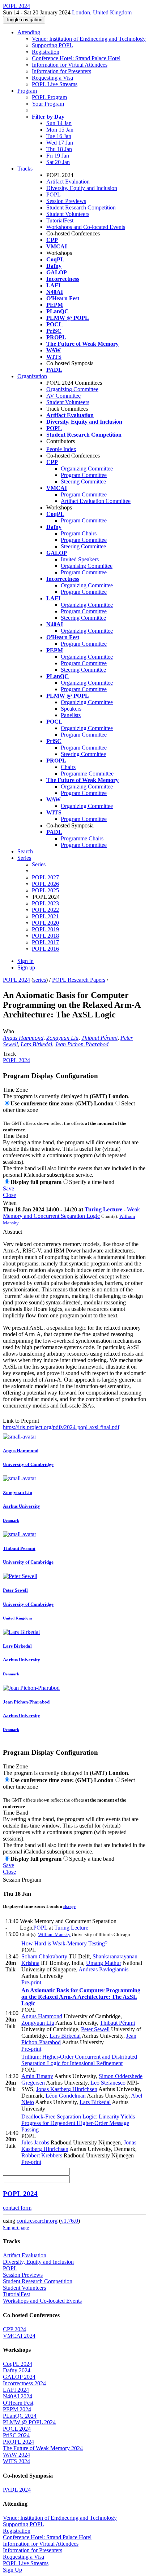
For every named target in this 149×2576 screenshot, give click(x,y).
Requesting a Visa (52, 78)
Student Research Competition (81, 207)
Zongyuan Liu (62, 1038)
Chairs (68, 767)
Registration (46, 52)
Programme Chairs (82, 838)
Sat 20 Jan (58, 162)
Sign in (25, 961)
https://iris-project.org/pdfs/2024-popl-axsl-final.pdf (61, 1427)
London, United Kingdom (102, 12)
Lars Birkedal (36, 1044)
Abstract (12, 1232)
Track (9, 1054)
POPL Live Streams (55, 84)
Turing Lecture (103, 1209)
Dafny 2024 (17, 2370)
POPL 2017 (45, 942)
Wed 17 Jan (60, 143)
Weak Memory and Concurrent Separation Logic (71, 1213)
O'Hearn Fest (18, 2403)
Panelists (71, 715)
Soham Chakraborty (44, 1956)
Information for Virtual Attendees (70, 65)
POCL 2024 (17, 2429)
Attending (29, 32)
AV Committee (63, 396)
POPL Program (49, 97)
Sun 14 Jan (59, 123)
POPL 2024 (16, 980)
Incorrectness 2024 (24, 2383)
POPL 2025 (45, 890)
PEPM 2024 (17, 2409)
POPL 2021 (45, 916)
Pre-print (31, 1982)
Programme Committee (87, 774)
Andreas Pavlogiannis (103, 1969)
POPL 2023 (45, 903)
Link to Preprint (21, 1421)
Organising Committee (87, 566)
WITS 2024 (16, 2461)
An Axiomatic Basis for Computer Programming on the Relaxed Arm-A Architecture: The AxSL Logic (81, 1997)
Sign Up (12, 2570)
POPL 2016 (45, 949)
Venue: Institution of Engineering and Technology (89, 39)
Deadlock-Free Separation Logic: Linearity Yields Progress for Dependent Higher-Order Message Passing (78, 2123)
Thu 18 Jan (59, 149)
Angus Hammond (23, 1038)
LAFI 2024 (16, 2390)
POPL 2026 (45, 884)
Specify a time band (92, 1182)
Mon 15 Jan (60, 130)
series (40, 980)
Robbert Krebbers (42, 2155)
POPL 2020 (45, 923)
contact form (17, 2208)
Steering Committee (83, 481)
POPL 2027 (45, 877)
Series (39, 864)
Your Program (48, 104)
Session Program (22, 1880)
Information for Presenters (61, 71)
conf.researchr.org (37, 2221)
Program (27, 91)
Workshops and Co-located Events (86, 227)
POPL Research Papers (79, 980)
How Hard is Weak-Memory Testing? (64, 1943)
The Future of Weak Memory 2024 (43, 2448)
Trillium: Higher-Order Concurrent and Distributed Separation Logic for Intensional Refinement (79, 2060)
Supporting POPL (52, 45)
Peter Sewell (95, 2029)
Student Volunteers (68, 214)
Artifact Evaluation (68, 182)
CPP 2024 (14, 2329)
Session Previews (66, 201)
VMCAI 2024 (19, 2336)
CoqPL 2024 (18, 2364)
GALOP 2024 (19, 2377)
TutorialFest (60, 220)
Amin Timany (37, 2076)
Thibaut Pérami (99, 1038)
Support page (16, 2228)
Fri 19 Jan (58, 156)
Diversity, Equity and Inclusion (82, 188)
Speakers (71, 709)
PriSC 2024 (16, 2435)
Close (9, 1195)
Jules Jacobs (35, 2142)
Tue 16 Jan (59, 136)
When (10, 1203)
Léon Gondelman (66, 2096)
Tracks (25, 169)
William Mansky (54, 1934)
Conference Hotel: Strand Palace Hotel (76, 58)
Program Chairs (79, 533)
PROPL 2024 (18, 2442)
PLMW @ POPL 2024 (29, 2422)
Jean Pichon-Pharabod (82, 1044)
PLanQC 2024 (20, 2416)
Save (8, 1188)
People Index (61, 449)
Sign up (26, 967)
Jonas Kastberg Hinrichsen (67, 2089)
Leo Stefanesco (108, 2083)
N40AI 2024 (18, 2396)
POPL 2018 (45, 936)
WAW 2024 (16, 2455)
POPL (54, 195)
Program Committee (84, 475)
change (69, 1906)
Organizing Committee (72, 389)
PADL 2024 (17, 2490)
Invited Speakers (80, 559)
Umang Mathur (104, 1963)
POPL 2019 (45, 929)
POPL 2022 (45, 910)
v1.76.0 (69, 2221)
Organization (32, 376)
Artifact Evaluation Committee (96, 501)
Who (8, 1031)
